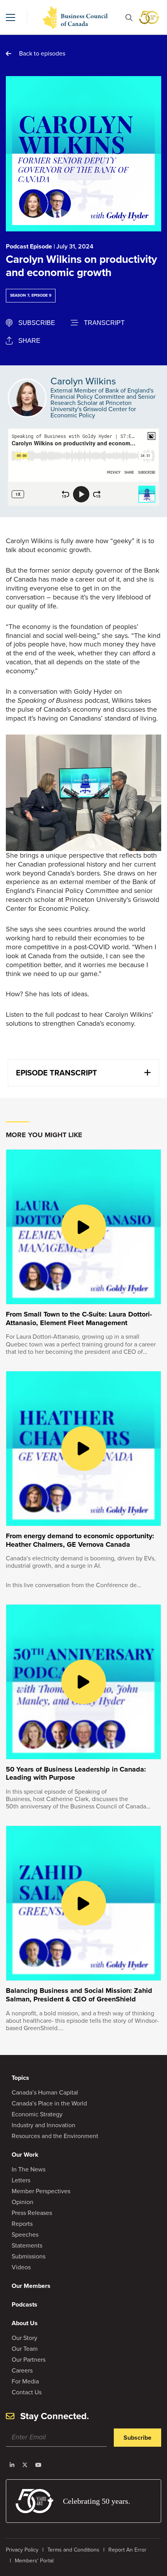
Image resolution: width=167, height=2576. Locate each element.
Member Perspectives (41, 2191)
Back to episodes (42, 53)
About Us (25, 2323)
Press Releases (32, 2213)
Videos (21, 2267)
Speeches (25, 2235)
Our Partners (29, 2360)
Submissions (29, 2256)
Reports (22, 2224)
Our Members (31, 2286)
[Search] (129, 18)
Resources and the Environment (55, 2136)
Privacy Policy (22, 2550)
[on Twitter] (25, 2465)
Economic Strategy (37, 2114)
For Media (25, 2381)
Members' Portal (34, 2561)
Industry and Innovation (43, 2125)
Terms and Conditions (73, 2550)
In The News (29, 2169)
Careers (22, 2370)
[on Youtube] (38, 2465)
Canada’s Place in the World (49, 2103)
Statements (27, 2245)
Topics (20, 2078)
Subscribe (137, 2438)
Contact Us (27, 2392)
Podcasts (24, 2304)
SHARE (29, 341)
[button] (10, 17)
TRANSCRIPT (104, 323)
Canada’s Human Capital (45, 2092)
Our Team (25, 2349)
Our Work (25, 2155)
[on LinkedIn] (12, 2465)
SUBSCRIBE (37, 323)
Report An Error (127, 2550)
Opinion (23, 2202)
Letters (21, 2180)
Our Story (24, 2338)
